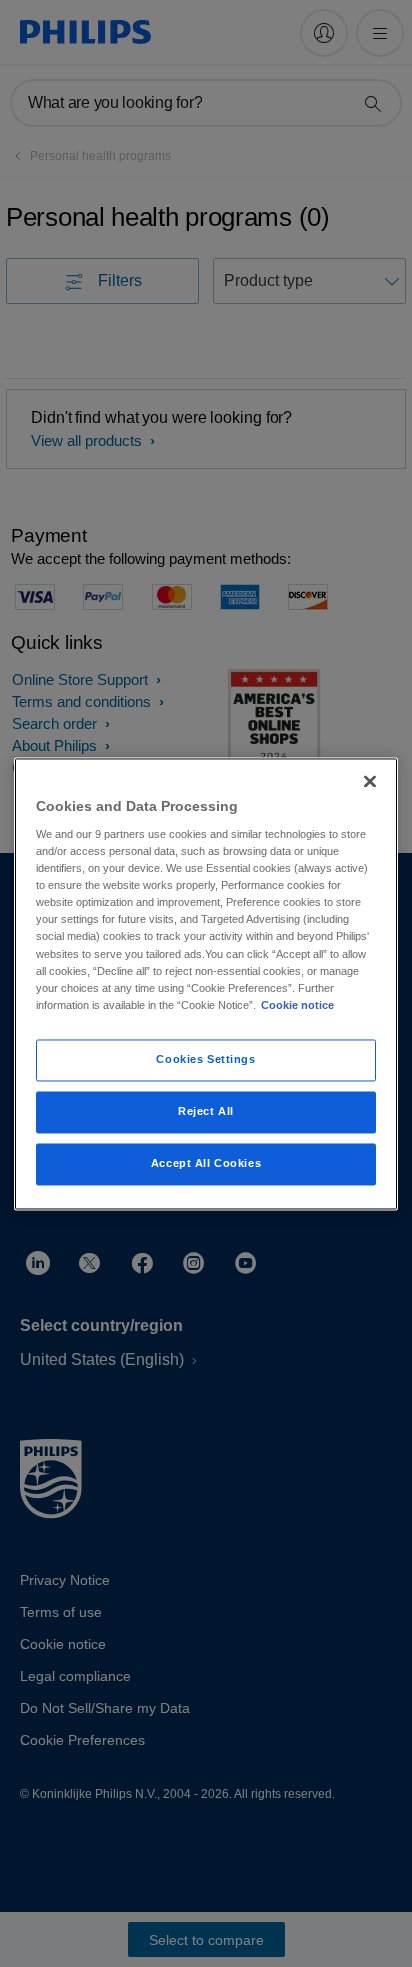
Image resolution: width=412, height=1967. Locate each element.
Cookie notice (297, 1005)
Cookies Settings (205, 1059)
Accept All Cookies (206, 1163)
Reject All (206, 1111)
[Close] (370, 781)
